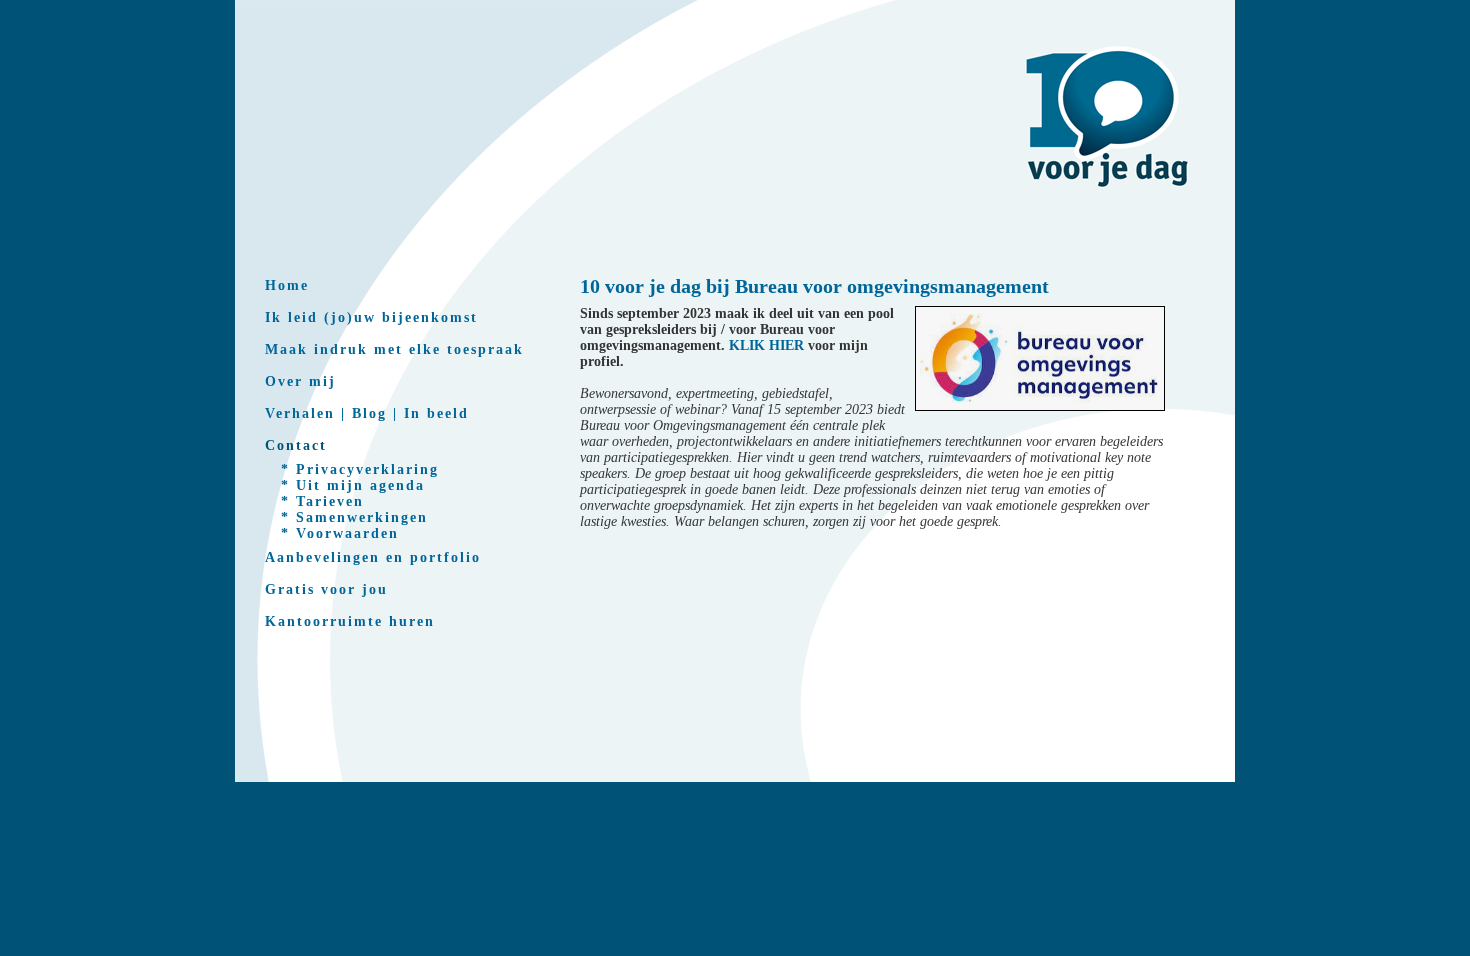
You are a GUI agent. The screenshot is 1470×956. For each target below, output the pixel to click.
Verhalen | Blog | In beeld (367, 413)
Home (287, 285)
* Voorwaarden (340, 533)
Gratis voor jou (326, 589)
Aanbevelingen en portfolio (373, 557)
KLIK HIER (766, 345)
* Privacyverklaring (360, 469)
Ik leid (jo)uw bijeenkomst (371, 317)
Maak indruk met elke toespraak (394, 349)
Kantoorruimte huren (350, 621)
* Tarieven (322, 501)
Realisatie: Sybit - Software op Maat (735, 807)
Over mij (300, 381)
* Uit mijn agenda (353, 485)
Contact (296, 445)
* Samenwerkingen (354, 517)
